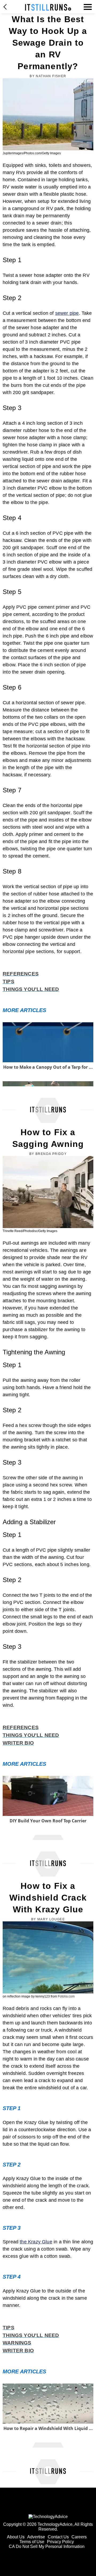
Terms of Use (32, 2542)
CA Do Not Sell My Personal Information (47, 2546)
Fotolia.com (66, 1996)
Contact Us (58, 2537)
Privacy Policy (60, 2542)
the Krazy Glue (36, 2242)
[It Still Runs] (48, 7)
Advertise (36, 2537)
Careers (79, 2537)
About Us (16, 2537)
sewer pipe (67, 313)
